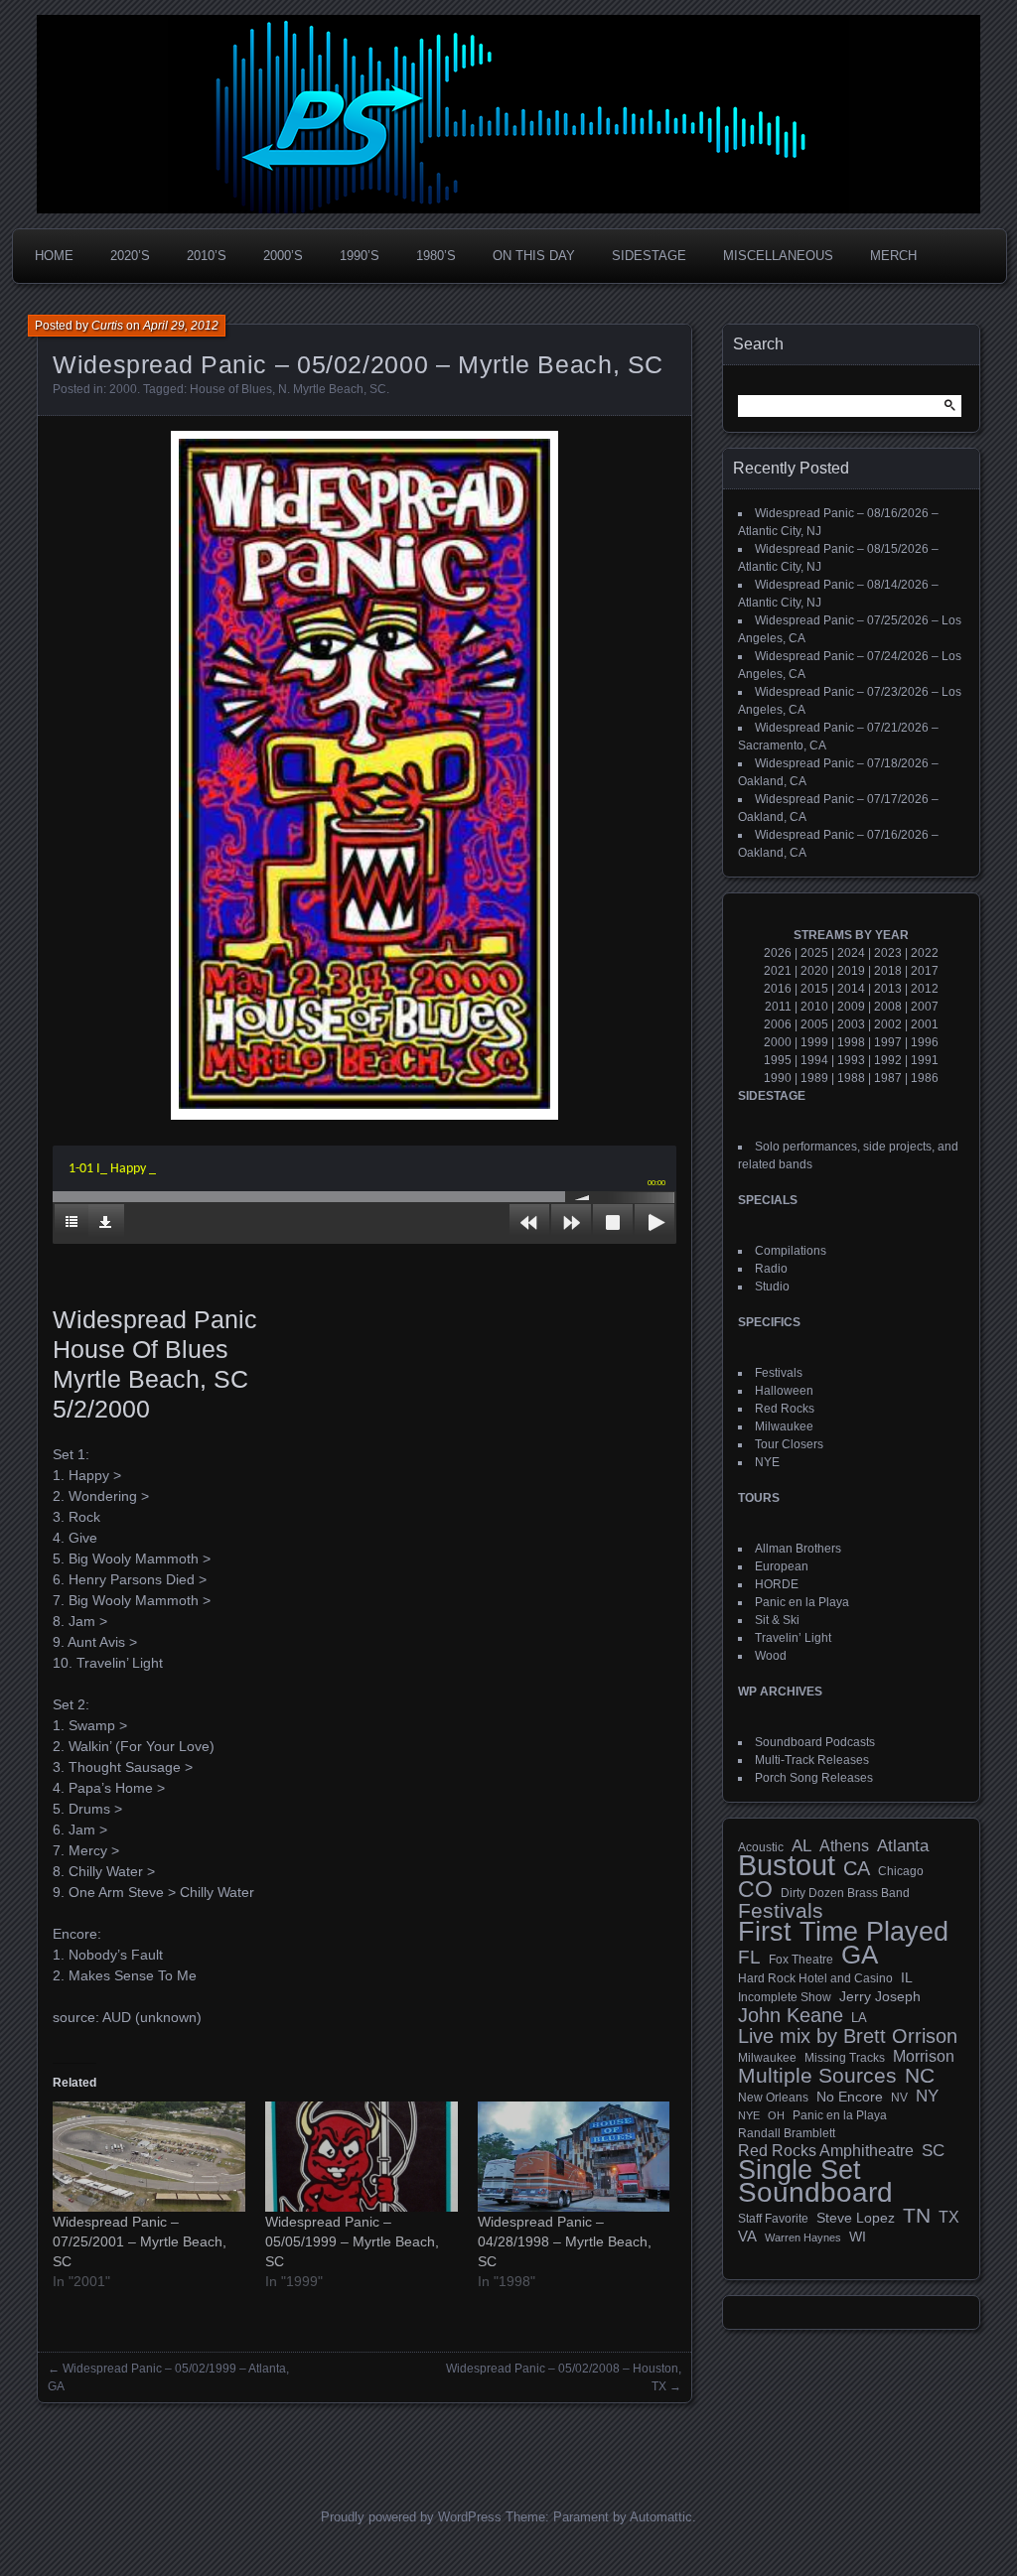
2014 (851, 989)
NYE (767, 1462)
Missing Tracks (845, 2058)
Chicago (901, 1871)
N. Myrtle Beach (321, 389)
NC (920, 2076)
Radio (771, 1269)
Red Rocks (785, 1409)
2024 (851, 953)
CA (857, 1868)
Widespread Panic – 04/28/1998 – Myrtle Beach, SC (565, 2241)
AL (801, 1846)
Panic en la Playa (802, 1602)
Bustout (787, 1865)
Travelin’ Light (793, 1638)
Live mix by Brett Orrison (848, 2036)
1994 (814, 1060)
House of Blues (231, 389)
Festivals (779, 1373)
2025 (814, 953)
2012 (925, 989)
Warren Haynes (803, 2237)
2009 (851, 1007)
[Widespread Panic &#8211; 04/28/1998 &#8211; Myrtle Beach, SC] (574, 2157)
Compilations (791, 1251)
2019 (851, 971)
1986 (925, 1078)
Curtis (107, 326)
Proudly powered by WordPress (411, 2517)
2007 (925, 1007)
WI (858, 2237)
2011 (778, 1007)
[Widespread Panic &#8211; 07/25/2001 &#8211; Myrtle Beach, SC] (149, 2157)
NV (899, 2098)
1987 (888, 1078)
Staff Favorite (773, 2219)
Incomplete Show (785, 1997)
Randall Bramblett (787, 2133)
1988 (851, 1078)
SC (378, 389)
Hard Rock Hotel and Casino (815, 1978)
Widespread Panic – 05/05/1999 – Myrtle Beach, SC (352, 2241)
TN (917, 2216)
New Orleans (773, 2098)
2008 (888, 1007)
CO (755, 1889)
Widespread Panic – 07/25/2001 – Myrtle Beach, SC (140, 2241)
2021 (778, 971)
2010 (814, 1007)
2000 (123, 389)
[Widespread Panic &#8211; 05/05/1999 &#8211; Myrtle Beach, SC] (362, 2157)
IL (907, 1977)
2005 (814, 1024)
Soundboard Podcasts (815, 1742)
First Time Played (843, 1932)
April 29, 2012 (181, 326)
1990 (778, 1078)
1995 (778, 1060)
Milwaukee (784, 1426)
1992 (888, 1060)
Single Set (799, 2170)
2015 (814, 989)
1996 (925, 1042)
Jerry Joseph (880, 1996)
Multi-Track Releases (812, 1760)
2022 (925, 953)
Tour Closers (789, 1444)
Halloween (784, 1391)
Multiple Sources (817, 2076)
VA (747, 2236)
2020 (814, 971)
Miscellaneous (778, 256)
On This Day (534, 256)
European (782, 1566)
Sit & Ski (777, 1620)
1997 (888, 1042)
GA (860, 1955)
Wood (771, 1656)
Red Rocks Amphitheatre (826, 2151)
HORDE (777, 1584)
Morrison (924, 2056)
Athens (844, 1845)
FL (749, 1958)
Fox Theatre (801, 1960)
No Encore (850, 2097)
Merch (893, 256)
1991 (925, 1060)
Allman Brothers (798, 1549)
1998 (851, 1042)
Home (54, 256)
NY (927, 2097)
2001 (925, 1024)
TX (949, 2217)
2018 (888, 971)
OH (776, 2115)
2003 (851, 1024)
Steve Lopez (856, 2218)
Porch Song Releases (814, 1778)
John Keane (791, 2015)
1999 (814, 1042)
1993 (851, 1060)
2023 (888, 953)
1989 (814, 1078)
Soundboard (815, 2193)
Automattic (661, 2517)
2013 (888, 989)
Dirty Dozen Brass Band (845, 1893)
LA (859, 2018)
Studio (772, 1287)
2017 (925, 971)
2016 (778, 989)
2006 (778, 1024)
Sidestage (649, 256)
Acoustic (761, 1847)
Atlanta (903, 1846)
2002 (888, 1024)
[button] (364, 775)
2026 (778, 953)
